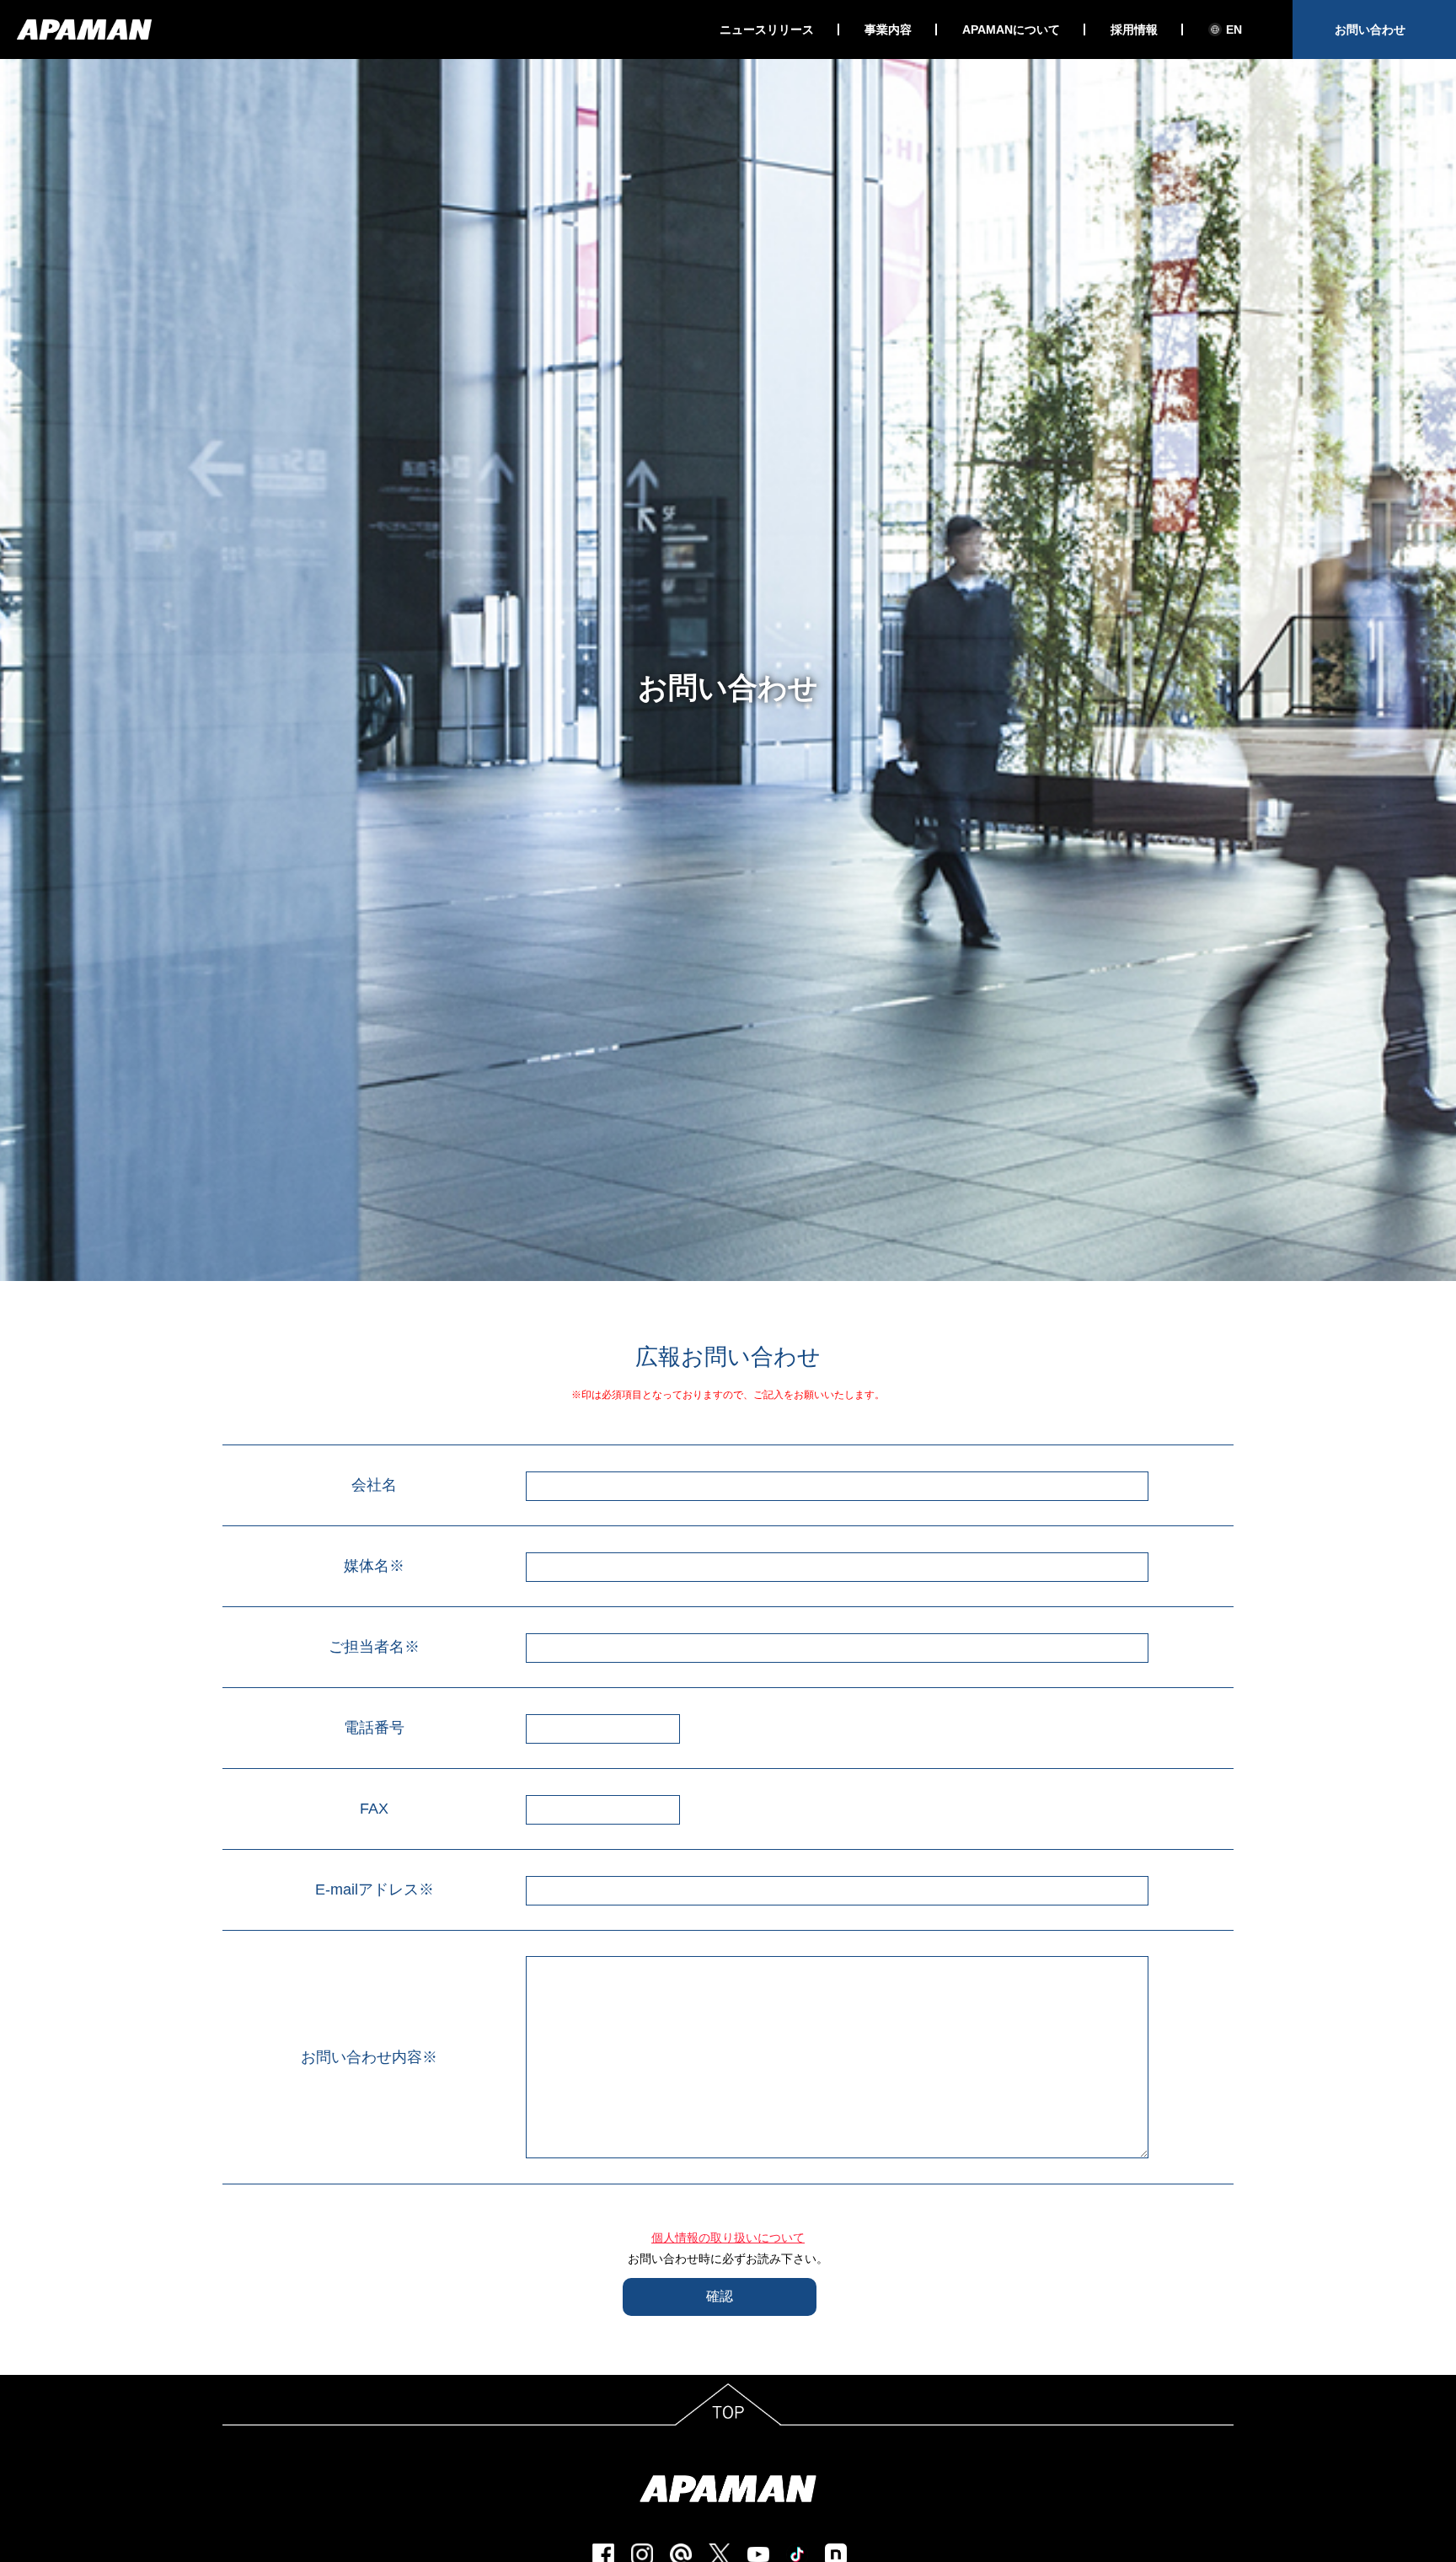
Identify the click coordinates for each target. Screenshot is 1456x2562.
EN (1234, 29)
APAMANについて (1011, 29)
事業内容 (888, 29)
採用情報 (1134, 29)
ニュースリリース (767, 29)
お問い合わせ (1370, 29)
